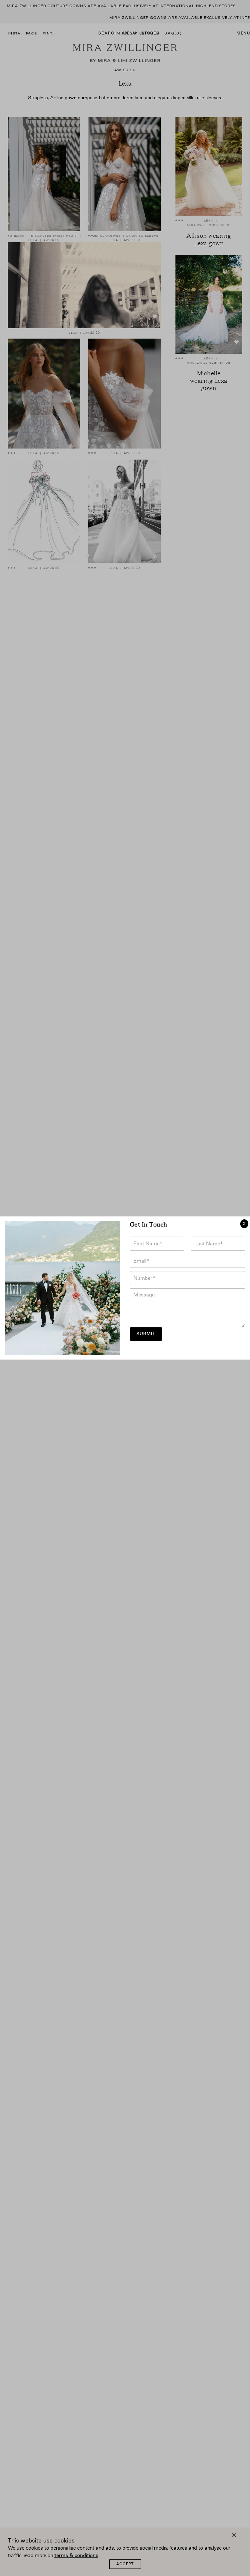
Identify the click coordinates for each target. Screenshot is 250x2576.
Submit (146, 1334)
